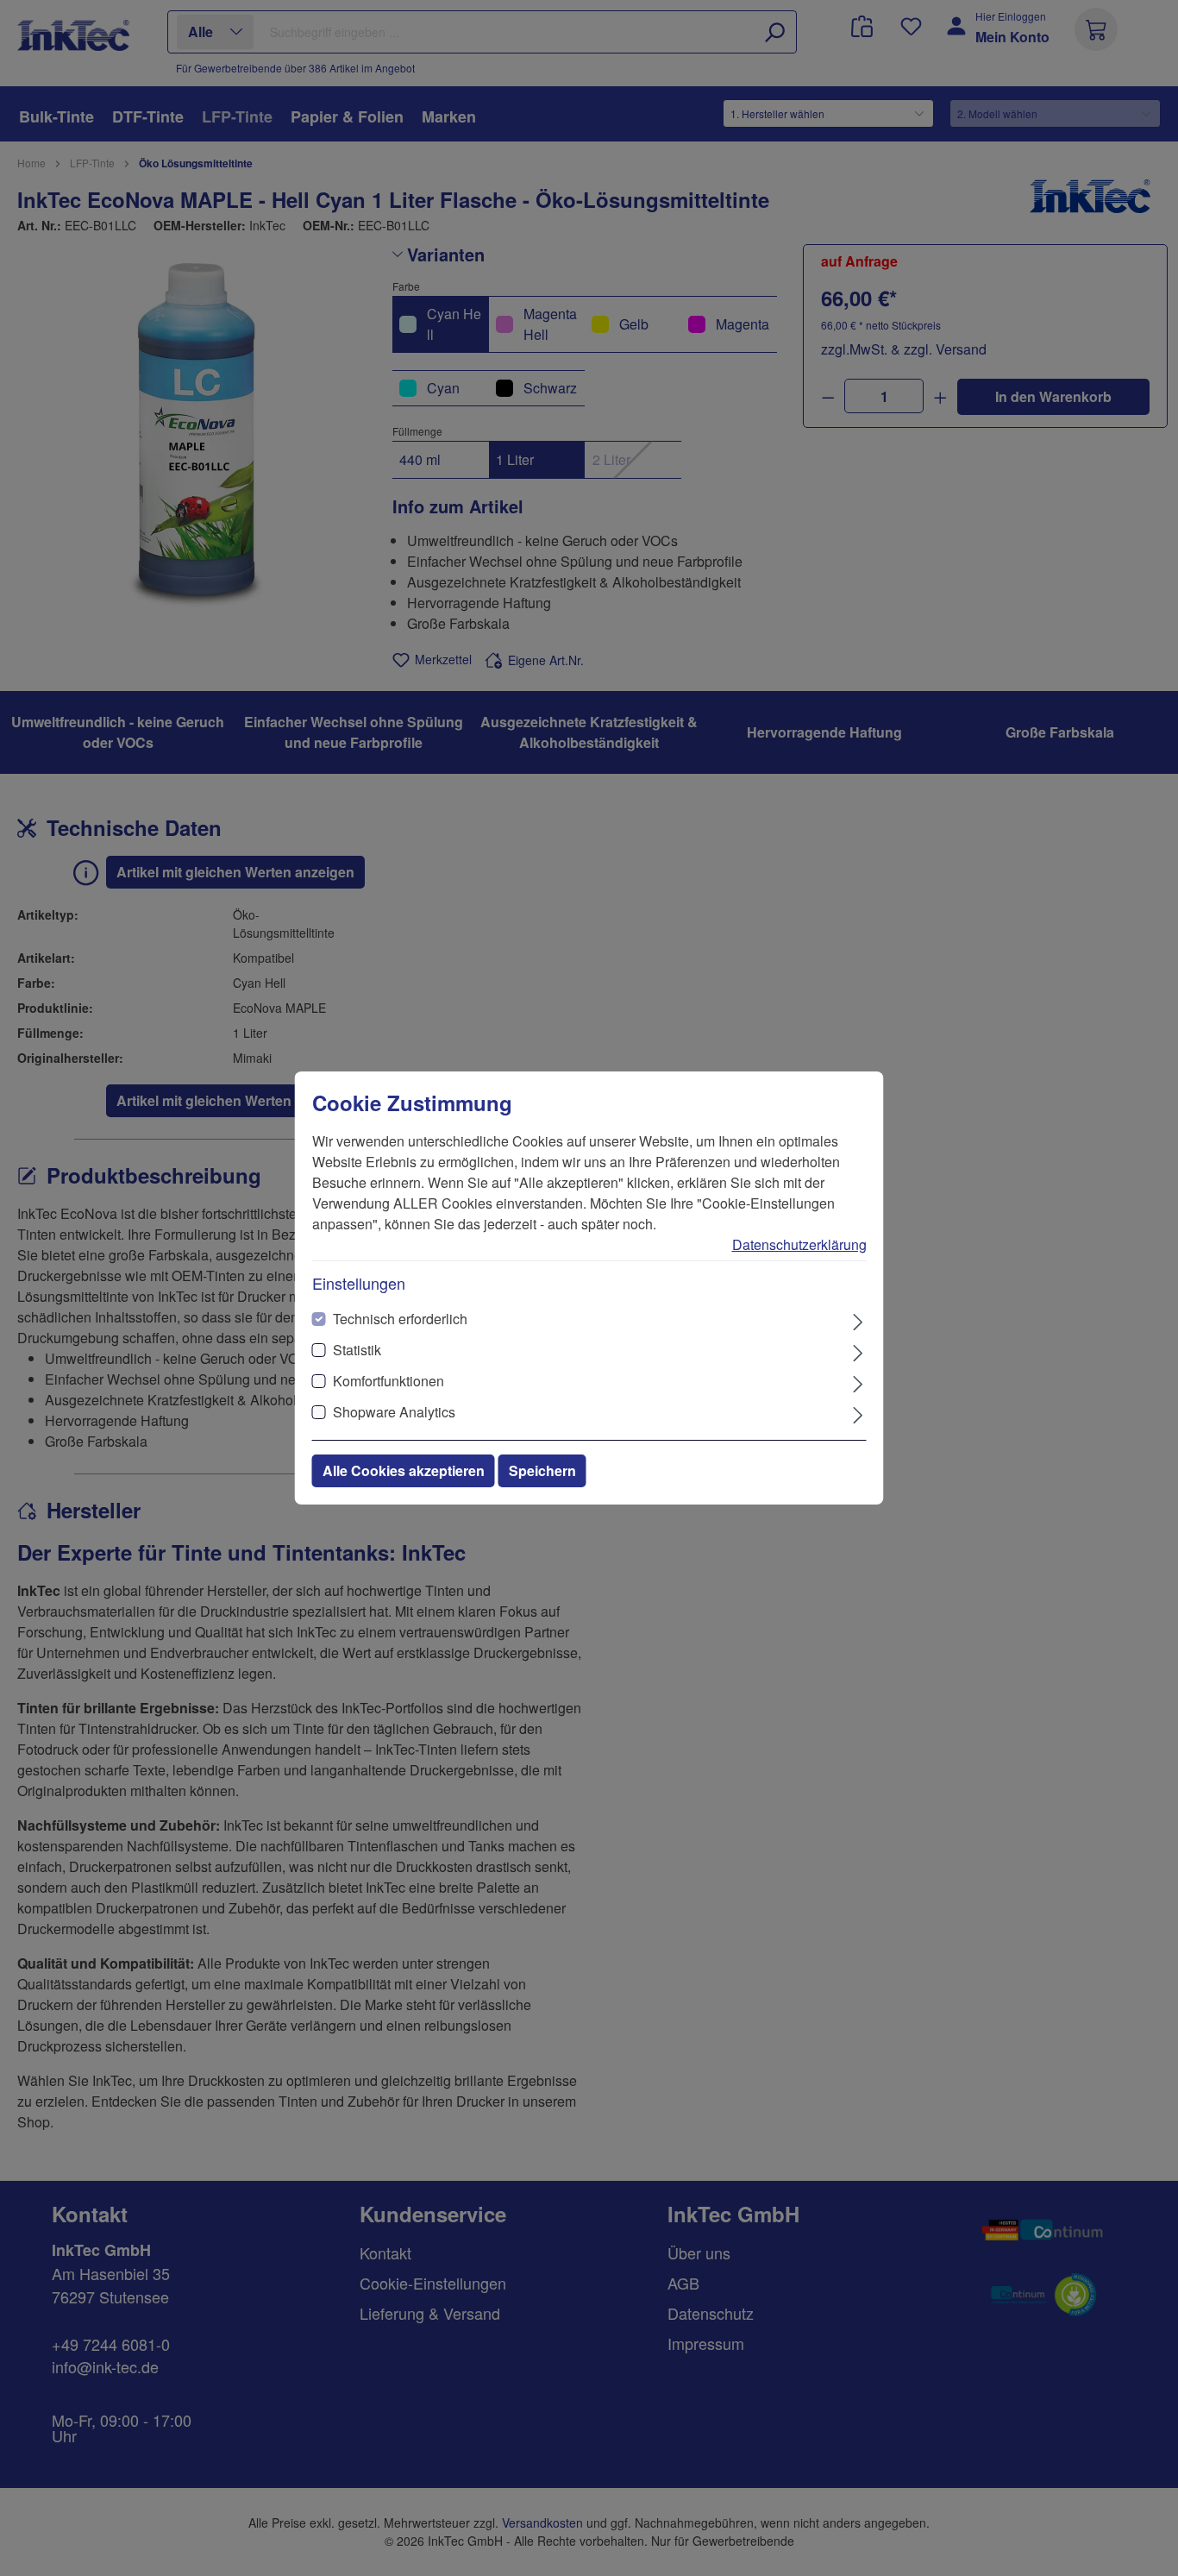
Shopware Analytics (394, 1412)
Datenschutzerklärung (799, 1244)
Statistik (357, 1350)
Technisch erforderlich (400, 1319)
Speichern (542, 1470)
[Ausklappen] (858, 1320)
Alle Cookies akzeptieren (404, 1470)
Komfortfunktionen (388, 1381)
